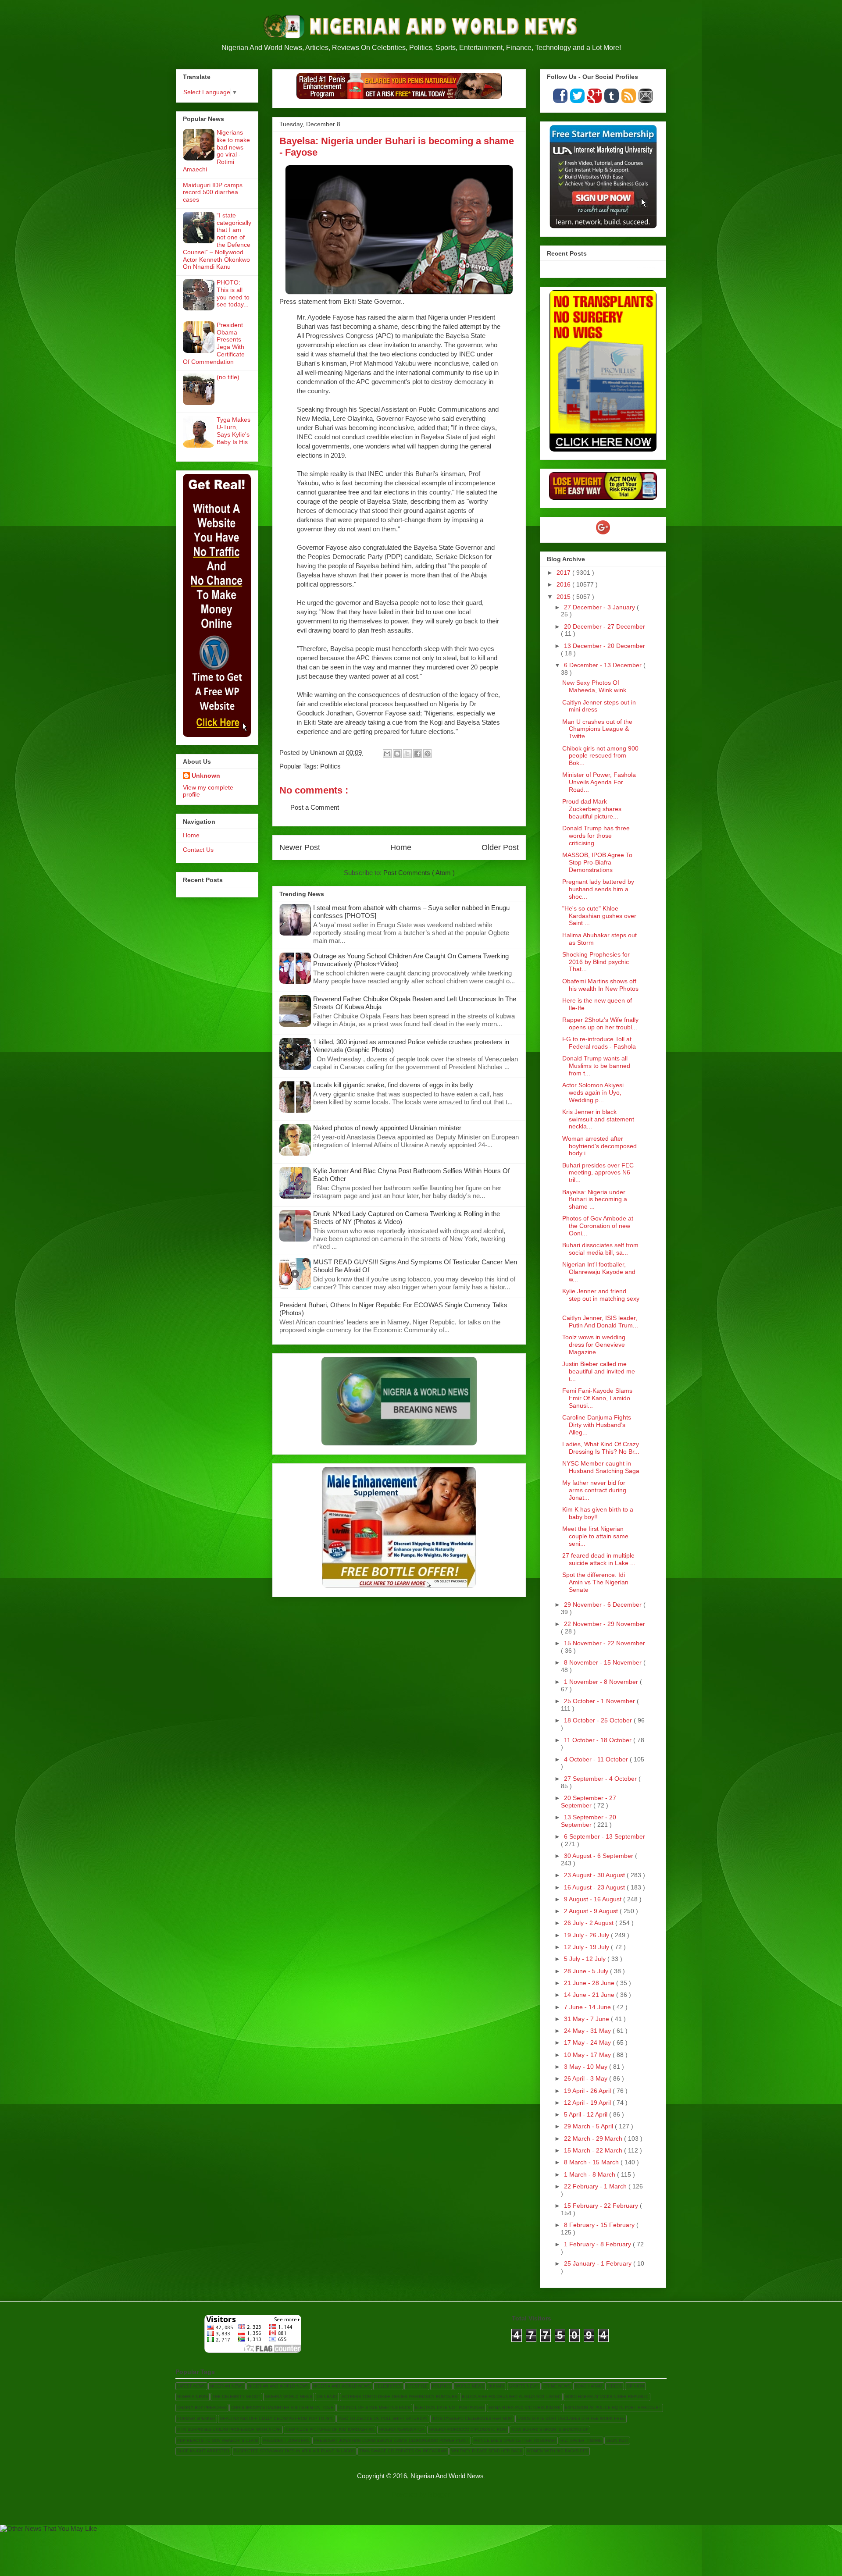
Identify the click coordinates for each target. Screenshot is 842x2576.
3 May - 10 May (587, 2067)
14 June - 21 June (590, 1995)
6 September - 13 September (605, 1836)
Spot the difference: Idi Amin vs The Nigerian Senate (595, 1582)
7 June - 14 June (588, 2007)
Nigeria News (193, 2397)
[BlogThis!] (397, 754)
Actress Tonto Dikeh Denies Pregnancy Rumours (400, 2397)
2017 (564, 573)
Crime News (557, 2386)
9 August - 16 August (594, 1899)
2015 (564, 597)
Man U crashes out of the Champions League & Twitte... (597, 729)
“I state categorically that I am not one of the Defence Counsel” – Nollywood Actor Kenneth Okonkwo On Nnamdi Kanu (217, 241)
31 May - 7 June (587, 2019)
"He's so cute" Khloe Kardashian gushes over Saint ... (599, 916)
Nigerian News (227, 2386)
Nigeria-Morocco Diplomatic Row (468, 2430)
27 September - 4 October (601, 1779)
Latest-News (191, 2386)
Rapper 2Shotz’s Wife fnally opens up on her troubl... (600, 1023)
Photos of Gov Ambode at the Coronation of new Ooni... (598, 1226)
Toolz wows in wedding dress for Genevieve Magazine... (594, 1345)
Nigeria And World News (342, 2386)
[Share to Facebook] (417, 754)
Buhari (496, 2386)
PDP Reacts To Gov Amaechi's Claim (218, 2441)
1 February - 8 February (598, 2244)
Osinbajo (327, 2397)
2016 (564, 584)
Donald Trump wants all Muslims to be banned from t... (596, 1066)
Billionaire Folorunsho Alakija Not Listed (511, 2397)
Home (401, 847)
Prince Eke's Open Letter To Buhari (515, 2441)
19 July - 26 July (587, 1935)
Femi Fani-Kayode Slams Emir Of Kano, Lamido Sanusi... (597, 1398)
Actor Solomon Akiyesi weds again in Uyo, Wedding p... (593, 1092)
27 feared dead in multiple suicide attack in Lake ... (599, 1559)
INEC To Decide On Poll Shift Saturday (383, 2419)
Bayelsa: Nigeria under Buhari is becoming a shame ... (595, 1199)
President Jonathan (286, 2441)
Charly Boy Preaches (202, 2408)
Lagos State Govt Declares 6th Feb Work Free (571, 2419)
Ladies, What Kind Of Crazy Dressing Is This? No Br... (601, 1448)
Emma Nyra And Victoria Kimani (524, 2408)
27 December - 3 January (600, 607)
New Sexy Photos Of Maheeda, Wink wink (594, 686)
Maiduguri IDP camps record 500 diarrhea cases (213, 192)
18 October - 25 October (599, 1720)
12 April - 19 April (588, 2103)
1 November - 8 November (602, 1682)
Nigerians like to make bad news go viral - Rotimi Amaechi (216, 151)
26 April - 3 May (587, 2078)
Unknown (206, 776)
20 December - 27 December (605, 626)
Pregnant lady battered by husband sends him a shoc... (598, 889)
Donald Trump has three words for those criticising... (596, 836)
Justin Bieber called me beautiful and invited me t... (599, 1371)
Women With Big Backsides (557, 2451)
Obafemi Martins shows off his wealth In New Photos (600, 985)
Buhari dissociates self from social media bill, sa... (600, 1249)
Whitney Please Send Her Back (487, 2451)
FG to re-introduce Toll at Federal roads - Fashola (599, 1043)
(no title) (228, 377)
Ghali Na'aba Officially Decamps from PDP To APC (277, 2419)
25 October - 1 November (600, 1701)
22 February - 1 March (596, 2186)
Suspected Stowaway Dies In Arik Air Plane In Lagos (294, 2451)
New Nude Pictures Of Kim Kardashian (330, 2430)
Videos (615, 2386)
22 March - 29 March (594, 2138)
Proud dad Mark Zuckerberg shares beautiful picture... (592, 809)
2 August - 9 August (592, 1911)
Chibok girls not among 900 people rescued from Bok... (600, 756)
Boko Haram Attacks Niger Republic (607, 2397)
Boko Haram (589, 2386)
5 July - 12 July (586, 1959)
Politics (330, 766)
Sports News (524, 2386)
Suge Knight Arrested (203, 2451)
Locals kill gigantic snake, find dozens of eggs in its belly (393, 1085)
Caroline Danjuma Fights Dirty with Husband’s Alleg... (597, 1425)
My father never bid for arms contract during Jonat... (594, 1490)
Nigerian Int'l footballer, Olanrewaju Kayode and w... (599, 1272)
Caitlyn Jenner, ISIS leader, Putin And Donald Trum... (600, 1322)
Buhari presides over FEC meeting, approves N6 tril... (598, 1173)
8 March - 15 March (592, 2162)
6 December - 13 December (604, 665)
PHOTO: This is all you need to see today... (233, 293)
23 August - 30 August (595, 1875)
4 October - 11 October (597, 1759)
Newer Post (300, 847)
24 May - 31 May (588, 2031)
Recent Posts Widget (645, 267)
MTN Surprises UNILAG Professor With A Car (229, 2430)
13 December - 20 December (605, 646)
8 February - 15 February (600, 2225)
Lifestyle (417, 2386)
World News (470, 2386)
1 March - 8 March (590, 2174)
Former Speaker (196, 2419)
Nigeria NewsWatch (402, 2430)
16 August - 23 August (595, 1887)
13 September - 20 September (589, 1821)
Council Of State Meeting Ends (374, 2408)
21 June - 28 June (590, 1983)
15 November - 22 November (605, 1643)
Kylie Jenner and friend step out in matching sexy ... (601, 1299)
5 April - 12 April (587, 2114)
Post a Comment (315, 807)
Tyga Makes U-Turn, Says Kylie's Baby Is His (234, 431)
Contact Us (198, 850)
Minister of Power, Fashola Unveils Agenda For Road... (599, 782)
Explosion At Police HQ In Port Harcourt (613, 2408)
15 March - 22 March (594, 2150)
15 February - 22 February (602, 2206)
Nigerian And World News (278, 2386)
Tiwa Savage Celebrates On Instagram (403, 2451)
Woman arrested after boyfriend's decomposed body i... (599, 1146)
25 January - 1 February (599, 2263)
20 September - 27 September (589, 1802)
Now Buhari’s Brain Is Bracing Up (550, 2430)
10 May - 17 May (588, 2055)
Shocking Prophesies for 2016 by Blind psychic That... (596, 962)
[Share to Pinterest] (428, 754)
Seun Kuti (617, 2441)
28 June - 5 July (587, 1971)
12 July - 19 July (587, 1947)
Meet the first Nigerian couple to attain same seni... (595, 1536)
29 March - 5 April (589, 2126)
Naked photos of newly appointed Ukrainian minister (387, 1128)
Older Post (500, 847)
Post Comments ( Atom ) (419, 873)
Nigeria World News (289, 2397)
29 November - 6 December (604, 1605)
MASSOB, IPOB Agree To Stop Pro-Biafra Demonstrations (597, 862)
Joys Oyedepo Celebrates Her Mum (472, 2419)
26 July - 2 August (590, 1923)
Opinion (635, 2386)
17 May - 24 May (588, 2042)
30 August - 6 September (599, 1856)
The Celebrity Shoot (236, 2397)
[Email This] (387, 754)
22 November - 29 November (605, 1624)
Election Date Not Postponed (450, 2408)
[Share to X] (407, 754)
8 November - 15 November (604, 1662)
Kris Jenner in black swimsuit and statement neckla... (598, 1119)
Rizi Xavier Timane (581, 2441)
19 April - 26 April (588, 2091)
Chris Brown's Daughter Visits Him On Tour (282, 2408)
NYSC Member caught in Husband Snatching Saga (601, 1467)
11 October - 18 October (599, 1740)
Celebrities (388, 2386)
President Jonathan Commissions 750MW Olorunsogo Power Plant (392, 2441)
